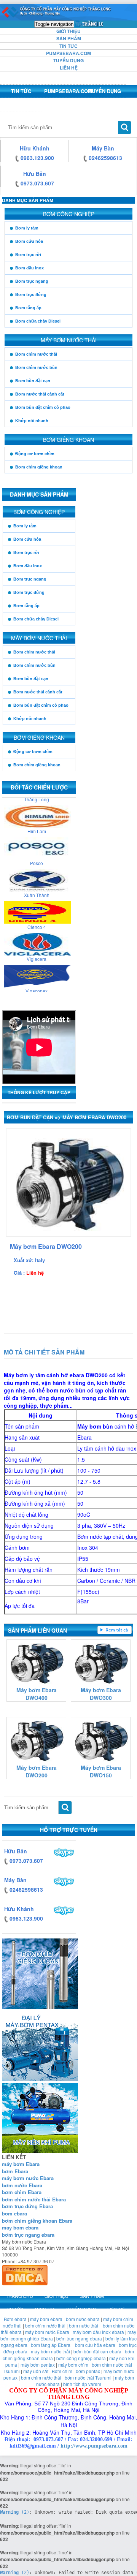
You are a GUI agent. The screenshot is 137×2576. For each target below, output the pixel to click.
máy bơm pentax (38, 2365)
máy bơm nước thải (50, 2351)
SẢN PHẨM (69, 38)
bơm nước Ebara (22, 2185)
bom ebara (14, 2213)
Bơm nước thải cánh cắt (40, 394)
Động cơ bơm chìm (35, 454)
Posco (37, 856)
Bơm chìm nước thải (36, 354)
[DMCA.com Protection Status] (25, 2274)
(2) (15, 2512)
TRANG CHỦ (89, 24)
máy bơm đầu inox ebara (98, 2332)
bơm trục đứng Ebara (27, 2206)
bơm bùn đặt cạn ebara (97, 2351)
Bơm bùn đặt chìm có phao (43, 407)
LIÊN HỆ (69, 68)
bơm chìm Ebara (22, 2192)
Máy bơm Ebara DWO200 (37, 1771)
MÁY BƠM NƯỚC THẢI (69, 340)
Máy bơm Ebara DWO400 (37, 1694)
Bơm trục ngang (32, 281)
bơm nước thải (84, 2325)
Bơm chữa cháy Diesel (38, 321)
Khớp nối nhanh (32, 421)
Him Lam (37, 824)
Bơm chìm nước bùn (36, 367)
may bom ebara (20, 2227)
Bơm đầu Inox (29, 268)
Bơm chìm (62, 2371)
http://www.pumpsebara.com (94, 2446)
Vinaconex (37, 983)
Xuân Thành (37, 888)
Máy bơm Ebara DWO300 (101, 1694)
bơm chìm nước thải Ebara (34, 2199)
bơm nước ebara (83, 2319)
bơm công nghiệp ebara (81, 2358)
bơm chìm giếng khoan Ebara (37, 2221)
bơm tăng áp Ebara (51, 2345)
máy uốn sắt (36, 2371)
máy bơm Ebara (21, 2164)
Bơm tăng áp (28, 308)
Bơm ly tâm (27, 228)
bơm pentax (88, 2371)
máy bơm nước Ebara (28, 2178)
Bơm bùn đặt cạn (33, 381)
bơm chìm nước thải (45, 2325)
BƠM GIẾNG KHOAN (68, 440)
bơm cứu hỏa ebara (95, 2345)
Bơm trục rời (28, 255)
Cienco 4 (37, 920)
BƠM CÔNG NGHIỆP (69, 214)
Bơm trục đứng (31, 294)
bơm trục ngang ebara (28, 2235)
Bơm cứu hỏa (29, 241)
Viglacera (37, 952)
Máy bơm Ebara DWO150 (101, 1771)
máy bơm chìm (73, 2365)
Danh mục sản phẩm (28, 200)
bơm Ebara (15, 2171)
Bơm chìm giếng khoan (39, 467)
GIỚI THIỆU (68, 31)
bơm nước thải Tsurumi (88, 2377)
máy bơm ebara (46, 2319)
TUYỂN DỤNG (68, 60)
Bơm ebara (15, 2319)
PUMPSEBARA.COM (68, 53)
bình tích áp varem (82, 2384)
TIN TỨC (68, 46)
